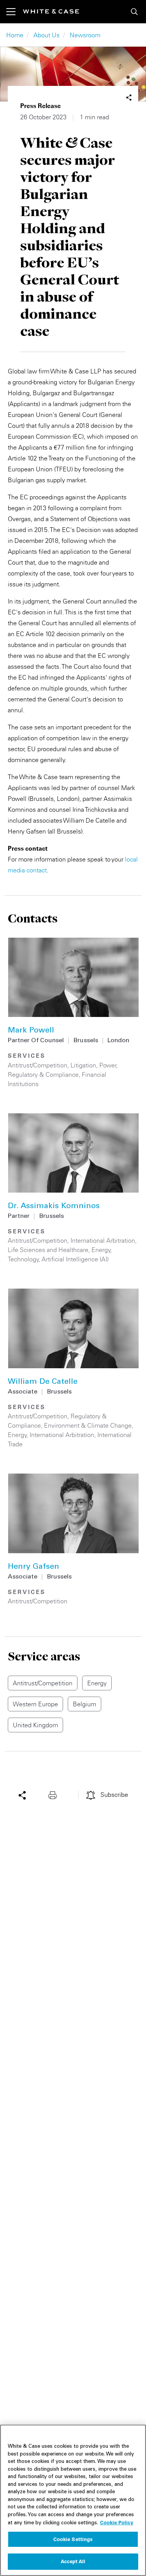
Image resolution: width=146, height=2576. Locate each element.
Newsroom (85, 35)
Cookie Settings (73, 2539)
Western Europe (35, 1704)
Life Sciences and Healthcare (48, 1250)
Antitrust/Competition (38, 1065)
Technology (23, 1259)
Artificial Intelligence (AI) (75, 1259)
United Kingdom (35, 1725)
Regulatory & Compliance (43, 1074)
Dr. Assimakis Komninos (54, 1207)
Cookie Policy (117, 2522)
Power (108, 1065)
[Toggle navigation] (15, 12)
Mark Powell (31, 1031)
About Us (47, 35)
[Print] (55, 1795)
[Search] (134, 12)
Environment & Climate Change (88, 1425)
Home (15, 35)
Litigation (83, 1065)
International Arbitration (103, 1240)
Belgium (84, 1704)
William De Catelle (43, 1382)
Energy (101, 1250)
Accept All (73, 2561)
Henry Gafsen (33, 1567)
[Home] (51, 11)
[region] (73, 2500)
